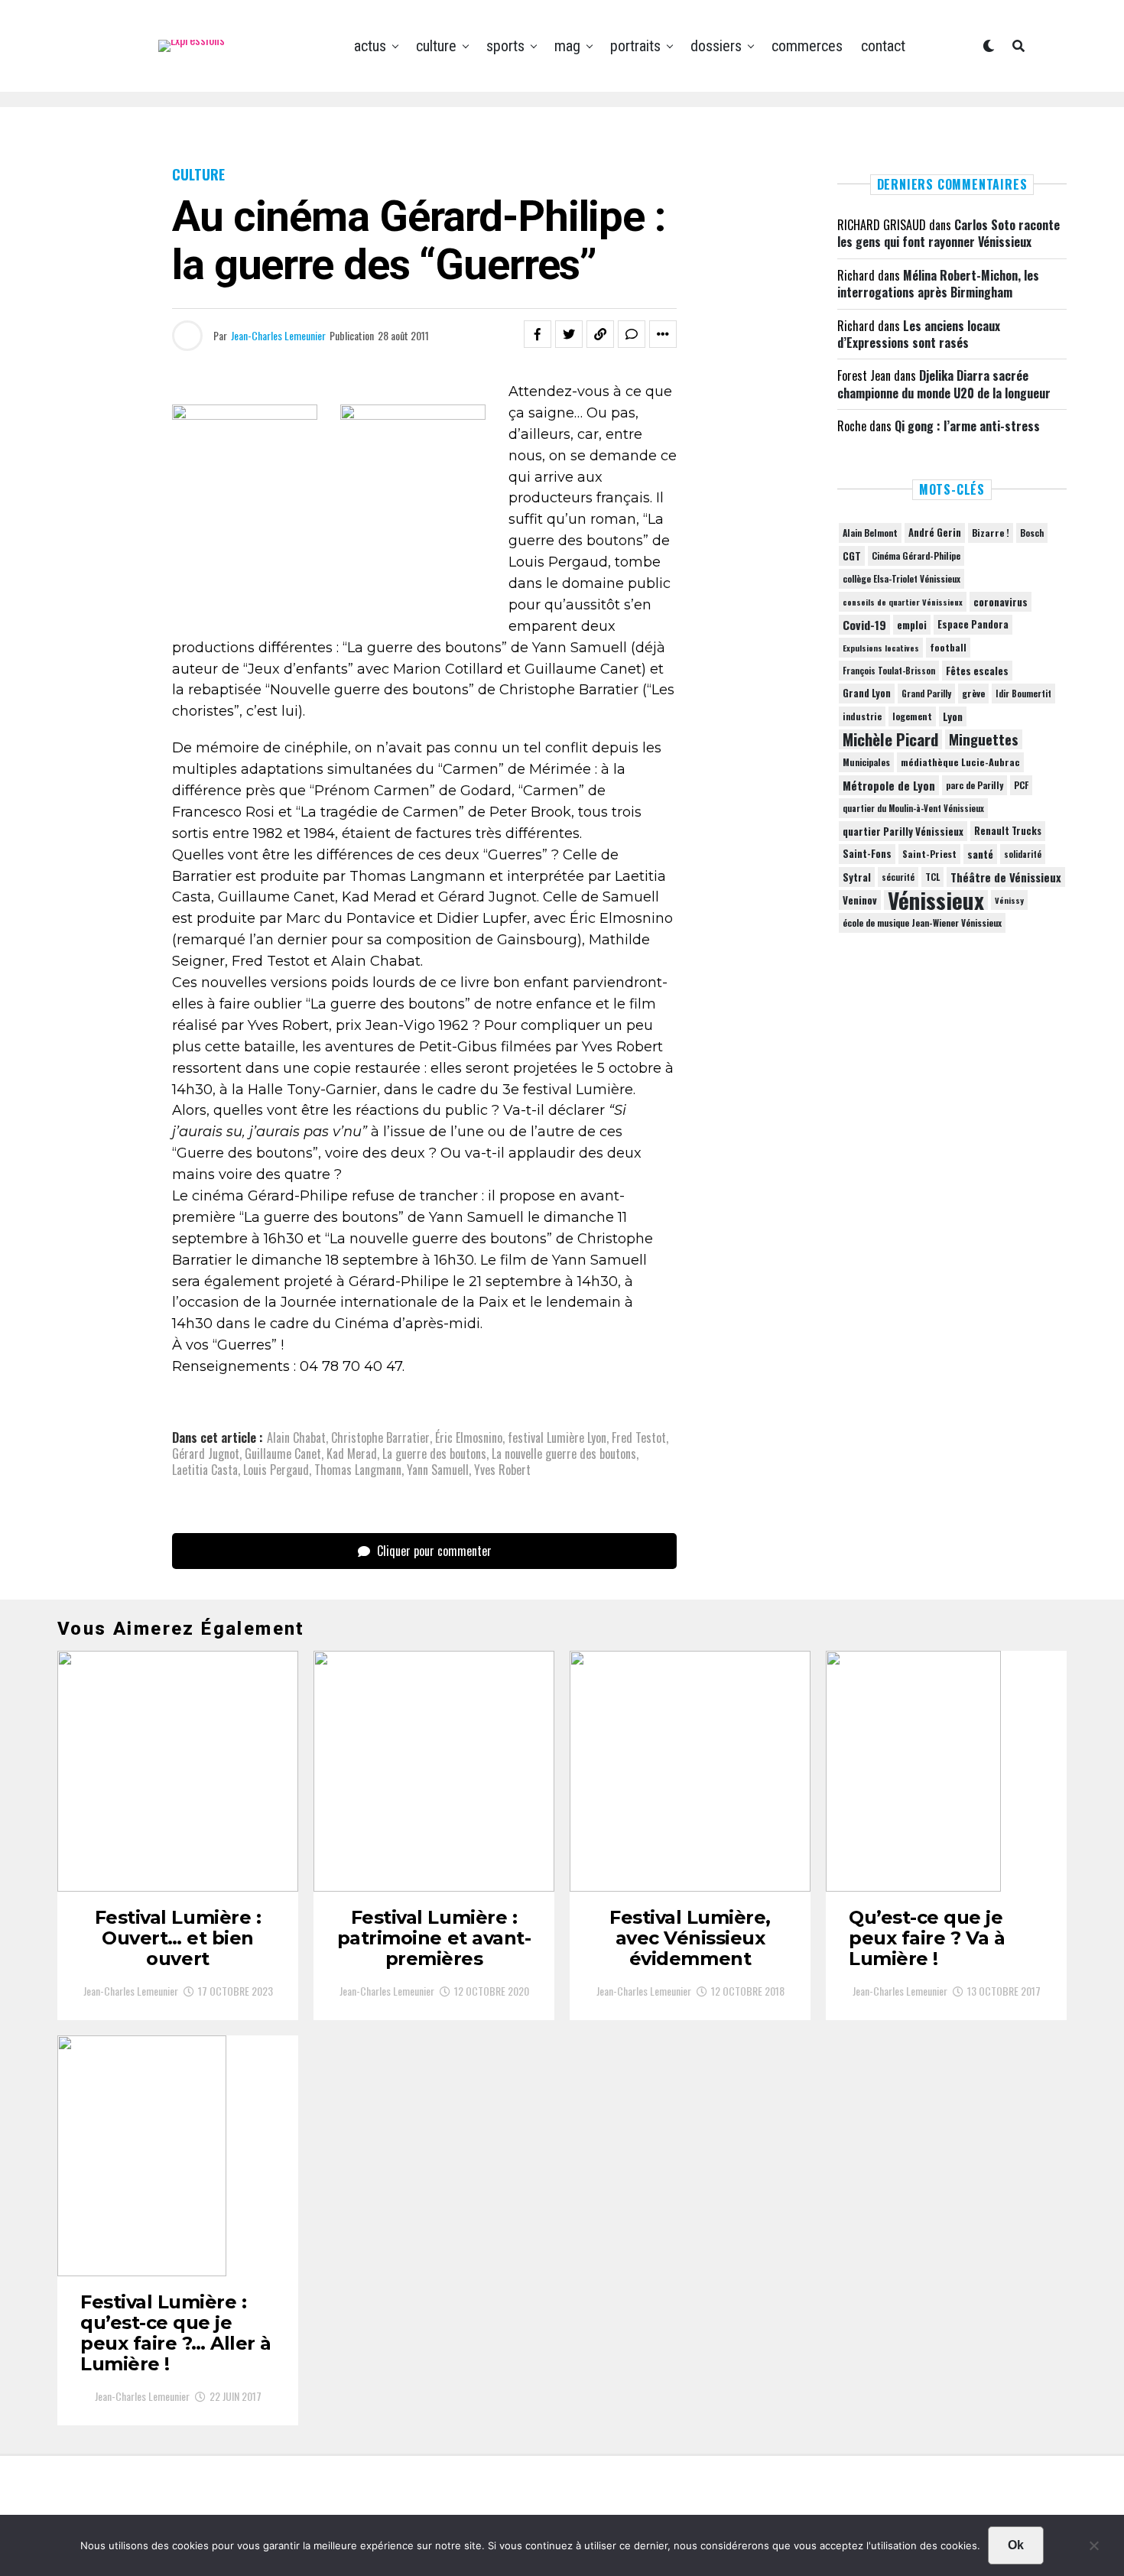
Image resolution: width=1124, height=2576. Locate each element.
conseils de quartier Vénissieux (903, 602)
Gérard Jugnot (206, 1454)
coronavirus (1001, 602)
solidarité (1023, 854)
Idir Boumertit (1023, 694)
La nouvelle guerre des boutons (564, 1454)
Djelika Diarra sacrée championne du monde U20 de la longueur (944, 384)
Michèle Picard (890, 739)
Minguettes (984, 739)
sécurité (898, 877)
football (948, 647)
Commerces (807, 46)
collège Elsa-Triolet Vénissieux (901, 578)
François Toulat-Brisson (889, 671)
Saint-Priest (929, 854)
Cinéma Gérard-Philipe (916, 555)
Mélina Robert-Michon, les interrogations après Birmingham (938, 284)
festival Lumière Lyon (557, 1437)
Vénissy (1009, 900)
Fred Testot (639, 1437)
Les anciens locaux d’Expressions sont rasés (919, 334)
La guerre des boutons (434, 1454)
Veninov (860, 900)
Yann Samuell (438, 1470)
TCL (932, 877)
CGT (852, 556)
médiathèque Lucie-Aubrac (960, 762)
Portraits (635, 46)
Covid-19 (864, 625)
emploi (912, 625)
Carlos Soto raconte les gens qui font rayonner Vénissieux (949, 233)
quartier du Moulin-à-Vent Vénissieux (913, 808)
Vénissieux (936, 900)
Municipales (866, 762)
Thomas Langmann (358, 1470)
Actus (370, 46)
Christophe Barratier (380, 1437)
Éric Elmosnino (469, 1437)
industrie (862, 716)
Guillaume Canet (283, 1454)
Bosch (1032, 533)
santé (980, 854)
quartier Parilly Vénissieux (903, 831)
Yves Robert (502, 1470)
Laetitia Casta (205, 1470)
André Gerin (935, 533)
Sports (505, 46)
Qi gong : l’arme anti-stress (967, 426)
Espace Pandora (973, 624)
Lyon (953, 716)
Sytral (857, 877)
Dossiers (716, 46)
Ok (1016, 2545)
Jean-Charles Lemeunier (278, 335)
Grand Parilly (926, 694)
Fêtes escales (977, 671)
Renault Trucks (1008, 831)
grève (973, 693)
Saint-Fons (867, 854)
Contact (883, 46)
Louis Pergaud (276, 1470)
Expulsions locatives (881, 648)
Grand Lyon (867, 693)
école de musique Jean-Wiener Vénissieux (922, 923)
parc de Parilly (975, 785)
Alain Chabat (296, 1437)
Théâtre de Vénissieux (1006, 877)
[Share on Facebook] (538, 334)
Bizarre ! (991, 533)
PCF (1021, 785)
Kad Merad (352, 1454)
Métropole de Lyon (889, 785)
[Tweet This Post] (569, 334)
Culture (436, 46)
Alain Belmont (870, 533)
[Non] (1093, 2549)
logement (912, 716)
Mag (567, 46)
